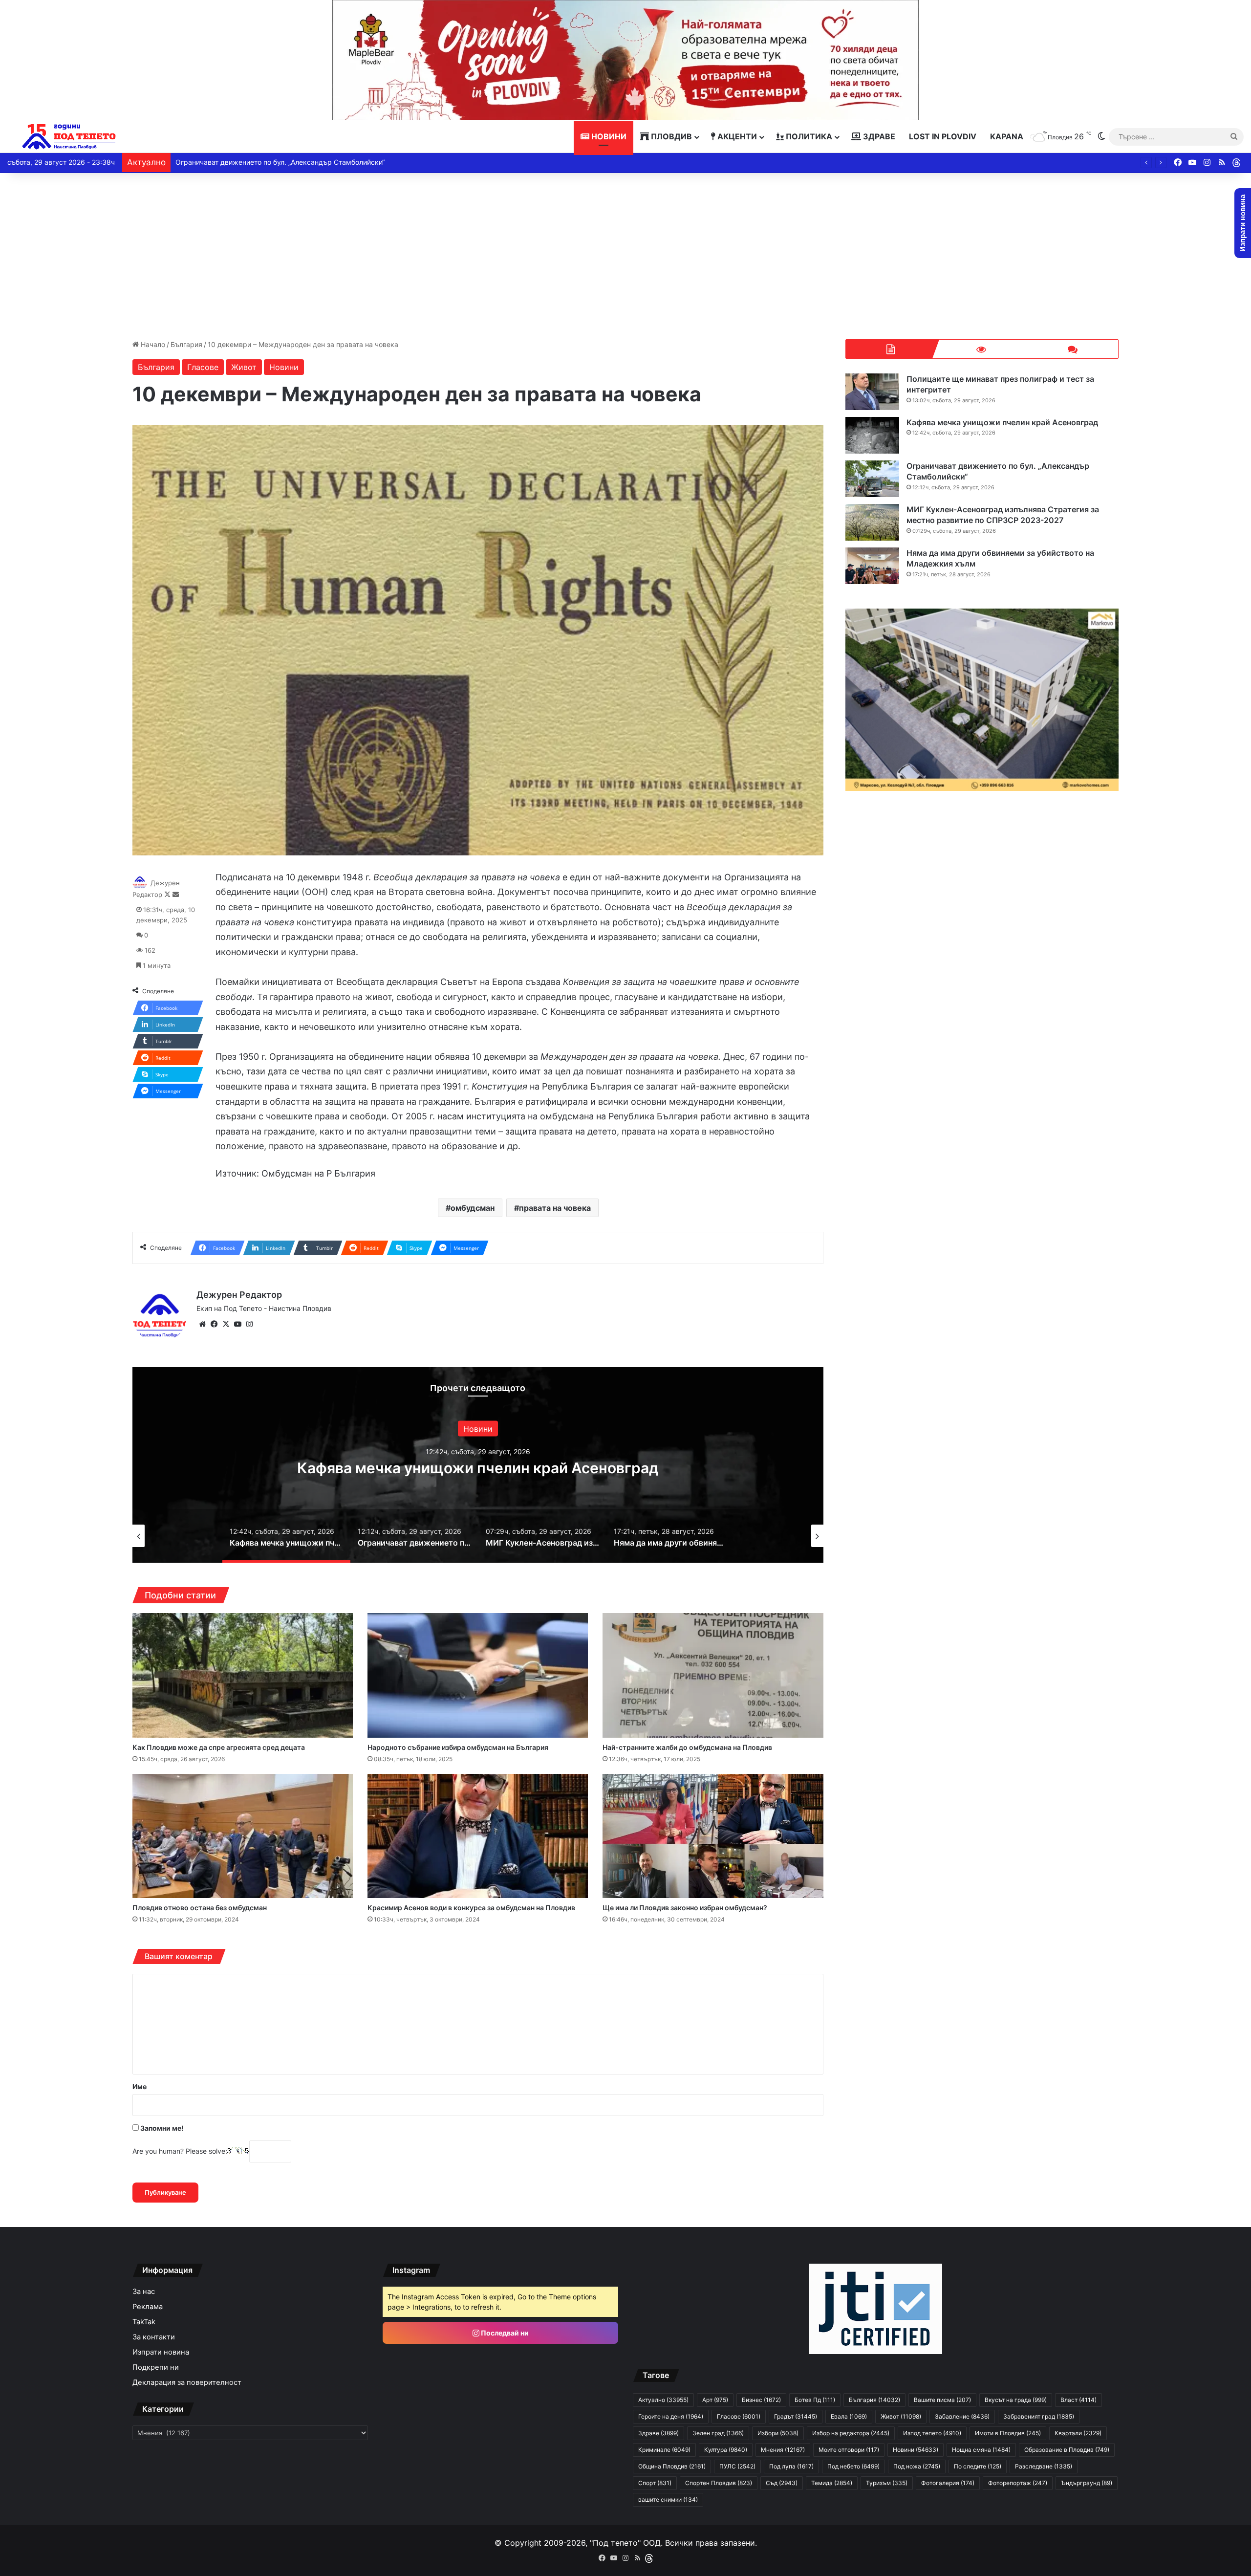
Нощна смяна (981, 2450)
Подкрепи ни (156, 2367)
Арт (715, 2400)
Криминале (664, 2450)
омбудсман (473, 1208)
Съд (782, 2483)
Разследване (1044, 2466)
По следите (978, 2466)
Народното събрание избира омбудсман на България (458, 1747)
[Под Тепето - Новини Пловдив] (69, 137)
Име (140, 2086)
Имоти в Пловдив (1008, 2433)
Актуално (663, 2400)
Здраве (878, 136)
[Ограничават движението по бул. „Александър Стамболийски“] (872, 479)
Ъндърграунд (1087, 2483)
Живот (244, 367)
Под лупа (791, 2466)
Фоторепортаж (1018, 2483)
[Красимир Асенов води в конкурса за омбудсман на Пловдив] (478, 1836)
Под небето (853, 2466)
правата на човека (555, 1208)
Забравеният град (1039, 2416)
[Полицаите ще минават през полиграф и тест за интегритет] (872, 392)
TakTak (144, 2322)
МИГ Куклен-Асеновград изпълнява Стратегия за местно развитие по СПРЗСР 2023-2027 (478, 1468)
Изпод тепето (932, 2433)
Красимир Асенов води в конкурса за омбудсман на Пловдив (471, 1908)
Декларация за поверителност (187, 2382)
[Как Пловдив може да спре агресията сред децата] (243, 1675)
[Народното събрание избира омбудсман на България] (478, 1675)
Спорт (655, 2483)
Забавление (962, 2416)
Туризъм (887, 2483)
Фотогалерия (948, 2483)
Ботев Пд (815, 2400)
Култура (726, 2450)
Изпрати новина (161, 2352)
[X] (226, 1324)
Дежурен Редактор (239, 1295)
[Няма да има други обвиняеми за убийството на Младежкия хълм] (872, 566)
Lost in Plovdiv (943, 136)
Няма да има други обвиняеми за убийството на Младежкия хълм (288, 162)
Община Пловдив (672, 2466)
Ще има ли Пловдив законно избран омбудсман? (685, 1908)
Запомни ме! (161, 2128)
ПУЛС (737, 2466)
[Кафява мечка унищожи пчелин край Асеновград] (872, 435)
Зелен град (718, 2433)
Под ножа (917, 2466)
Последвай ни (504, 2333)
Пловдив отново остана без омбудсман (200, 1908)
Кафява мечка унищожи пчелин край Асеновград (1002, 422)
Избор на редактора (851, 2433)
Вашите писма (942, 2400)
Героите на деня (671, 2416)
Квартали (1078, 2433)
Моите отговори (849, 2450)
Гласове (203, 367)
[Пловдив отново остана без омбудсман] (243, 1836)
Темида (832, 2483)
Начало (152, 344)
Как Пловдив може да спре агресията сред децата (219, 1747)
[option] (478, 1465)
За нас (144, 2292)
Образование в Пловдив (1067, 2450)
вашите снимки (668, 2500)
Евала (849, 2416)
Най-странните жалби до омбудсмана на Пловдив (687, 1747)
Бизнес (761, 2400)
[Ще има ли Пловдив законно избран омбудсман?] (713, 1836)
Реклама (148, 2307)
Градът (796, 2416)
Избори (778, 2433)
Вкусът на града (1016, 2400)
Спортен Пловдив (719, 2483)
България (186, 344)
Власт (1078, 2400)
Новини (608, 136)
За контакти (154, 2337)
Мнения (783, 2450)
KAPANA (1007, 136)
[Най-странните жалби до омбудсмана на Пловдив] (713, 1675)
